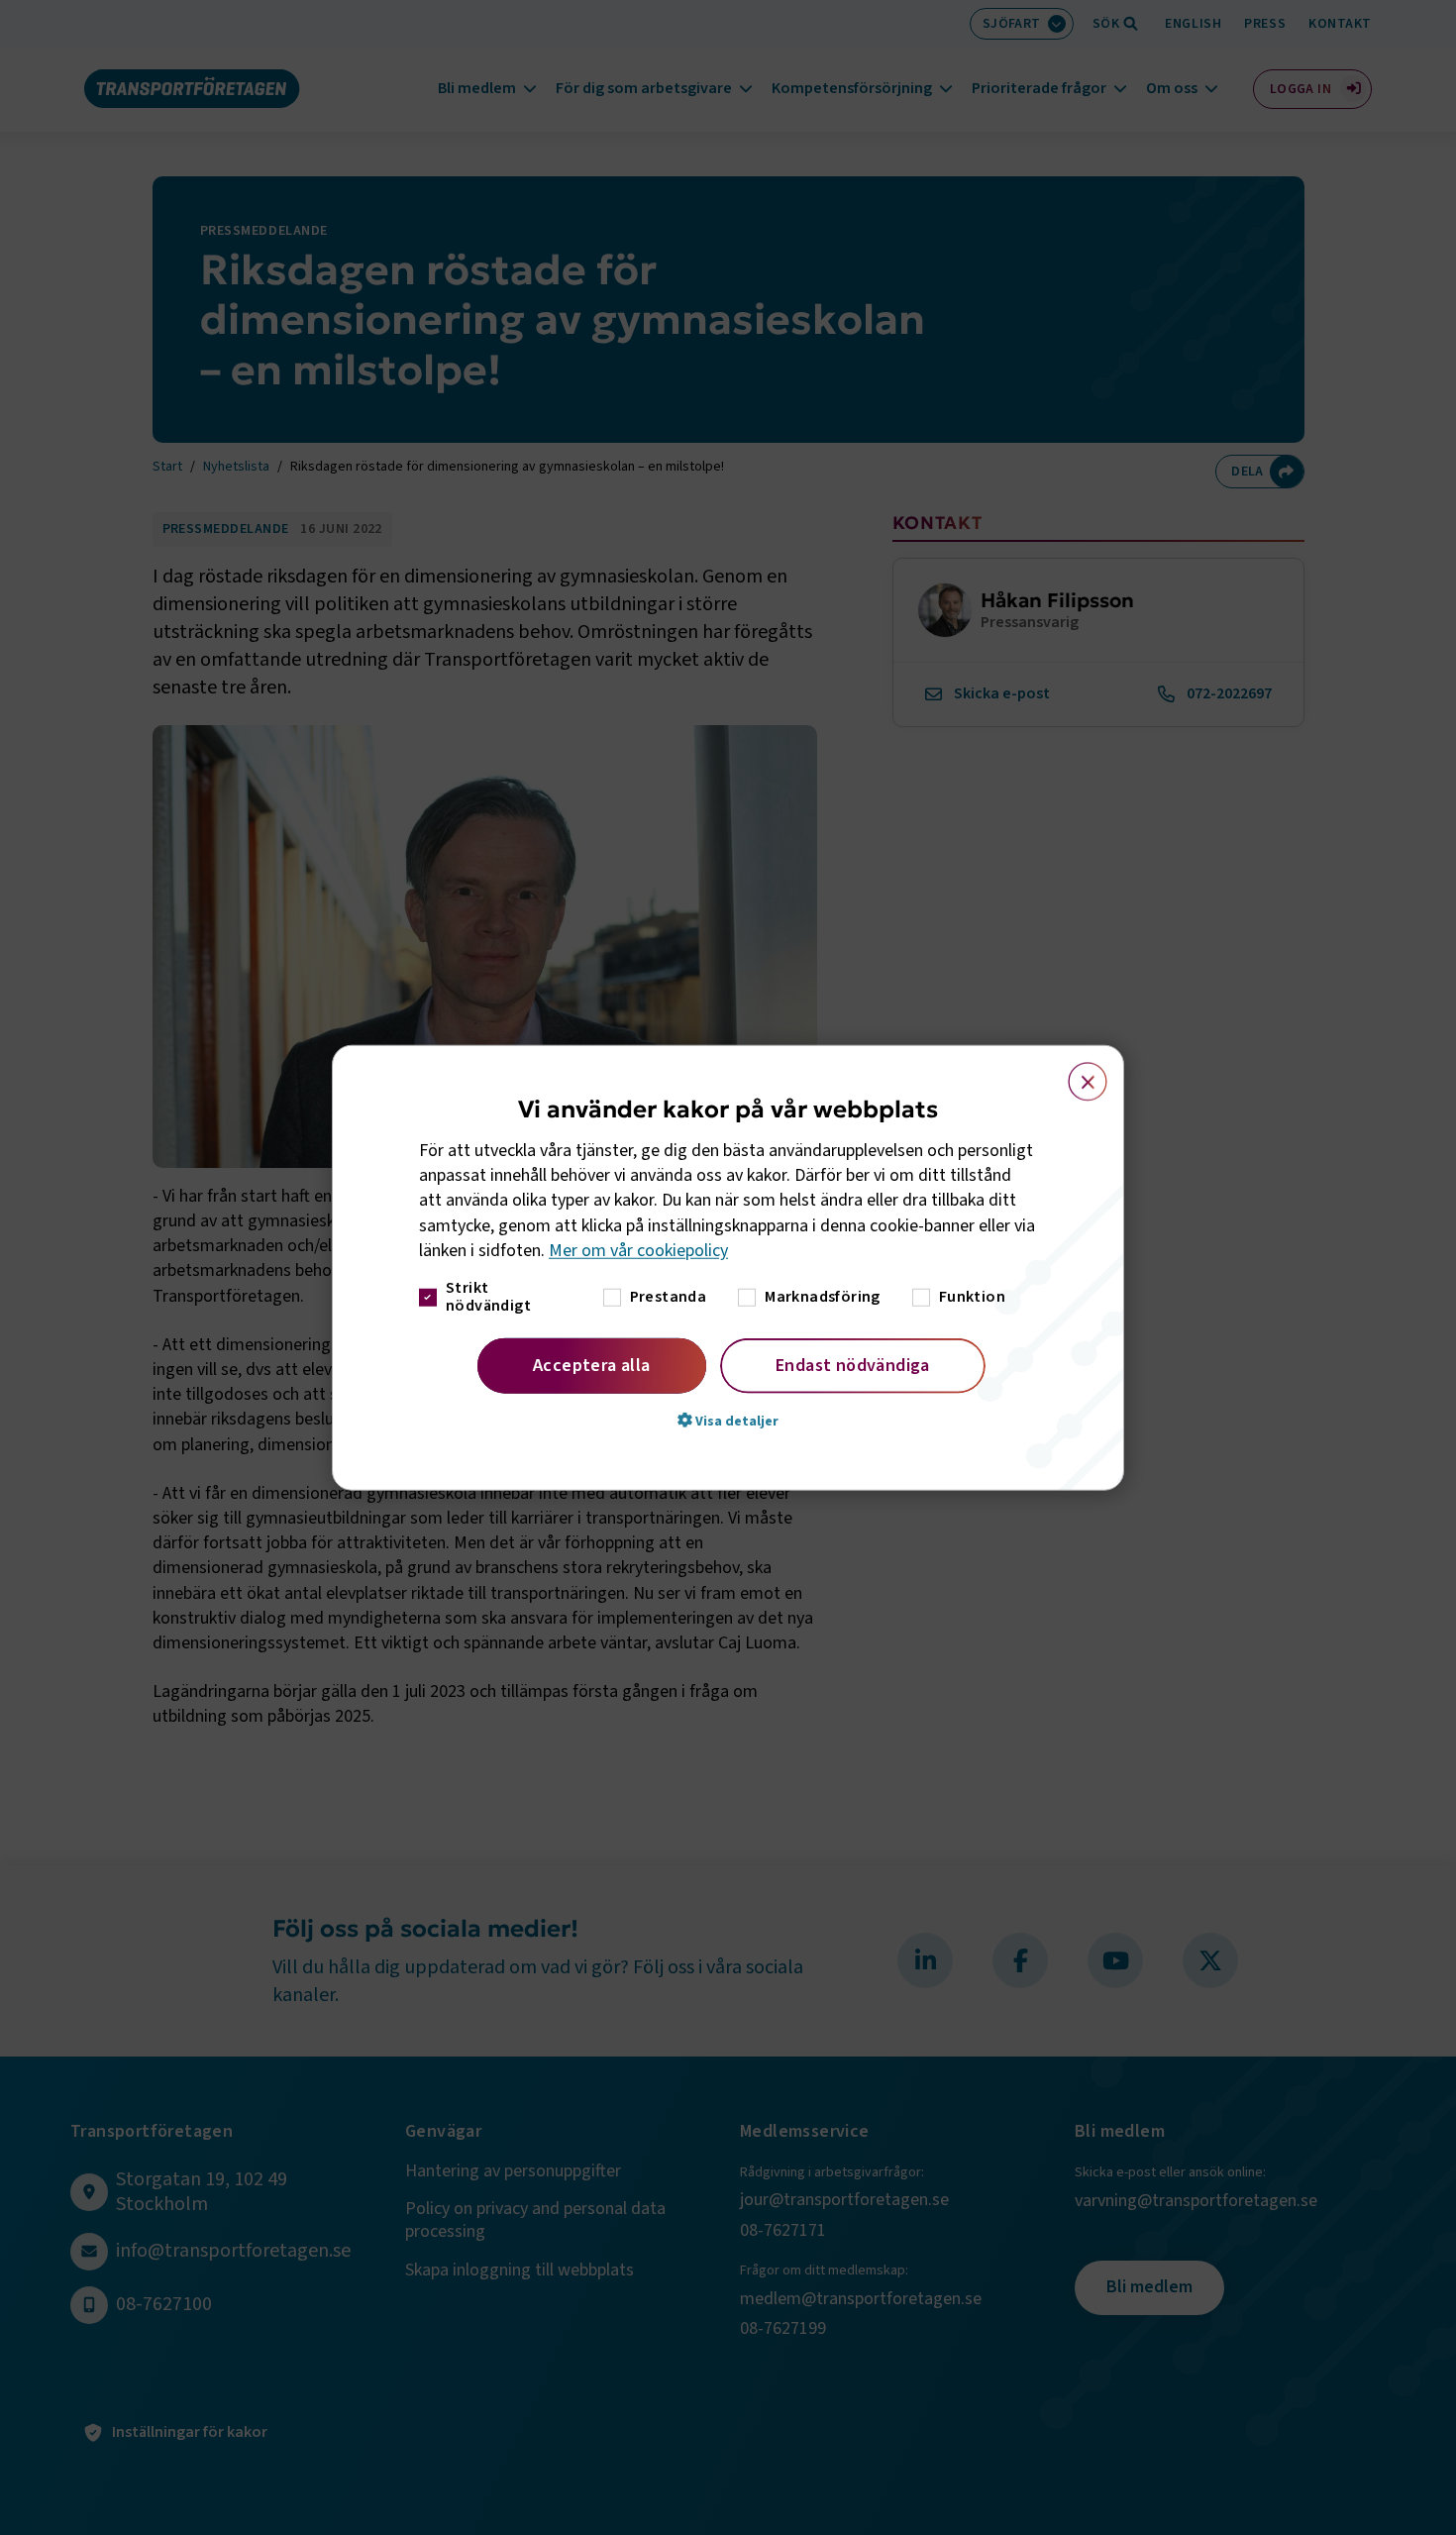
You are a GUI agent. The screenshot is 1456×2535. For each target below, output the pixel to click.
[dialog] (728, 1267)
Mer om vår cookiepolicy (638, 1251)
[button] (728, 1421)
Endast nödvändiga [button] (853, 1366)
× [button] (1076, 1072)
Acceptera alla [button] (592, 1366)
